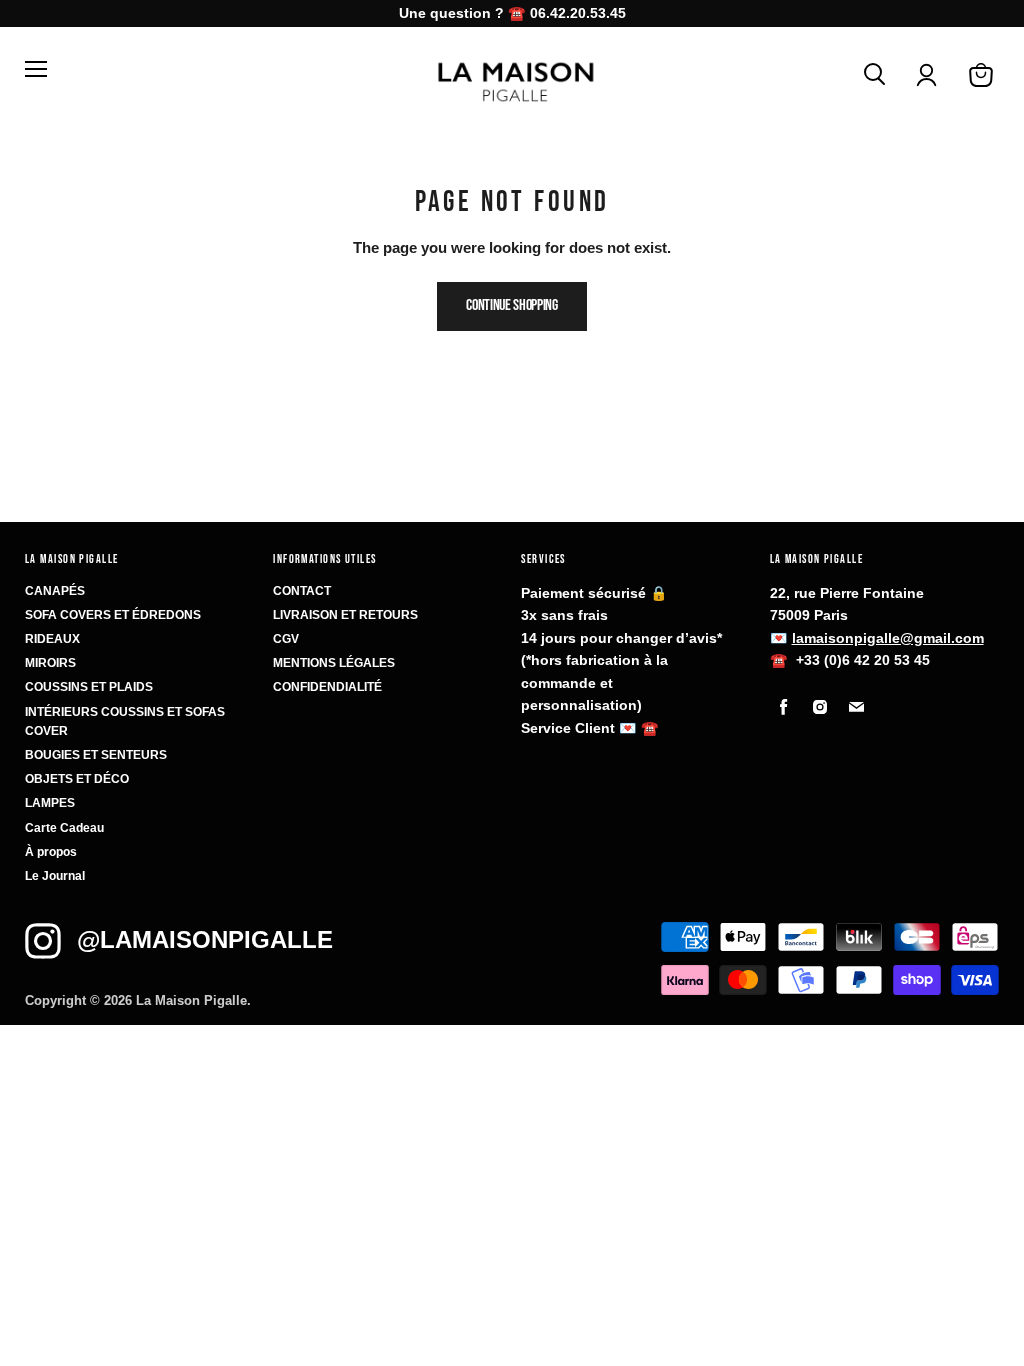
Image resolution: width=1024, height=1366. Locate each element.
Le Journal (55, 876)
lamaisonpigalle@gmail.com (888, 638)
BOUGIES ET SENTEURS (96, 755)
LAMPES (50, 803)
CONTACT (302, 591)
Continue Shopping (512, 305)
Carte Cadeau (64, 828)
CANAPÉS (55, 591)
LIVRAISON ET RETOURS (345, 615)
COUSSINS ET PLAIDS (89, 687)
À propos (51, 852)
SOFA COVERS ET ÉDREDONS (113, 615)
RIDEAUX (52, 639)
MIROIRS (50, 663)
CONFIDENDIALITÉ (327, 687)
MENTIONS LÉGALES (334, 663)
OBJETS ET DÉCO (77, 779)
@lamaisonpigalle (205, 939)
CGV (286, 639)
